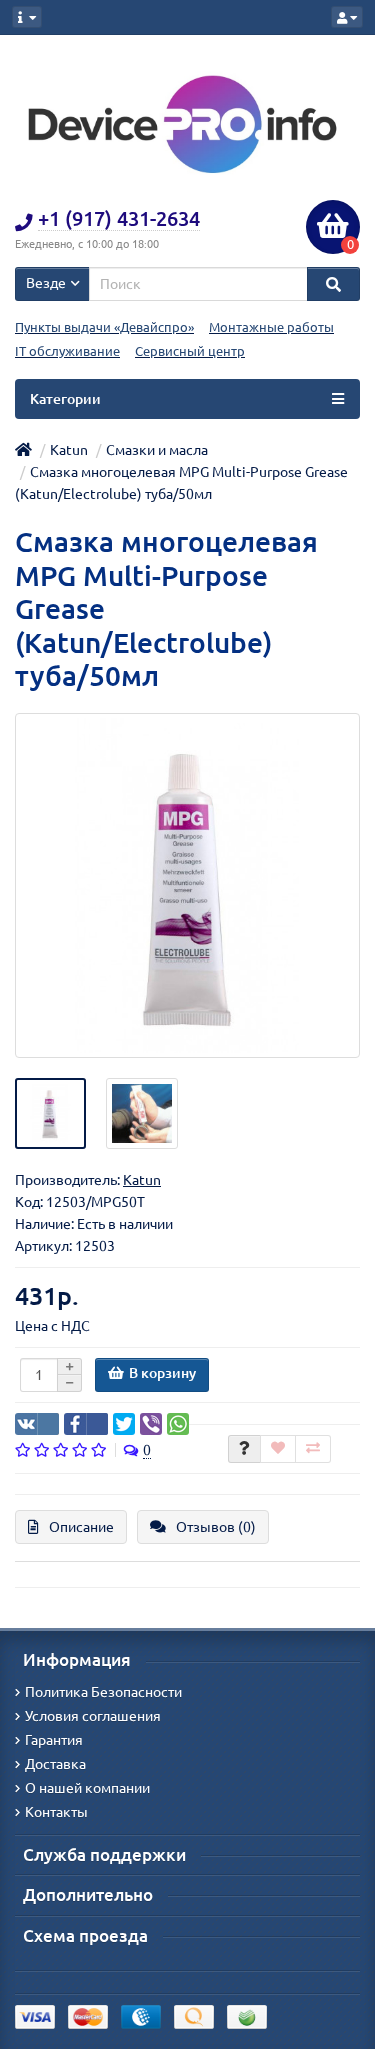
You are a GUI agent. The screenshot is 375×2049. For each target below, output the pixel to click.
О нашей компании (87, 1788)
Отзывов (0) (216, 1527)
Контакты (56, 1812)
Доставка (55, 1764)
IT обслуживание (67, 351)
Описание (81, 1527)
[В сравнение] (313, 1449)
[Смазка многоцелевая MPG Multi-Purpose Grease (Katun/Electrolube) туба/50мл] (187, 885)
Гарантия (54, 1740)
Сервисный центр (190, 351)
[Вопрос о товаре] (244, 1449)
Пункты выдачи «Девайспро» (104, 327)
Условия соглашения (93, 1716)
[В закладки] (278, 1449)
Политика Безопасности (103, 1692)
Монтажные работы (271, 327)
